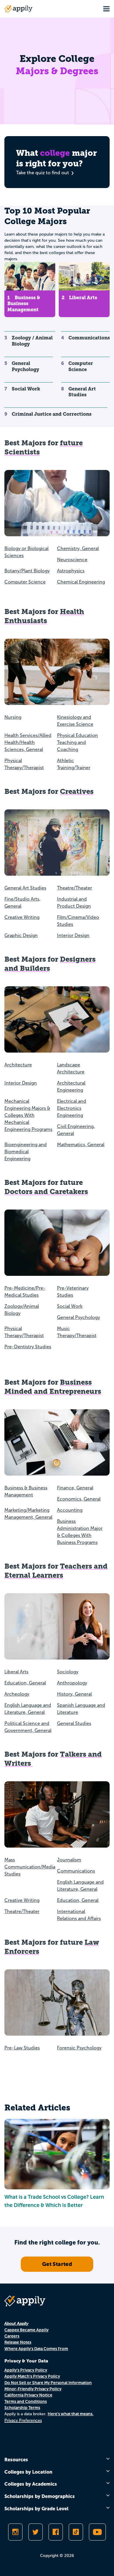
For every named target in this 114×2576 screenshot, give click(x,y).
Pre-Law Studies (22, 2048)
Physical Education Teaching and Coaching (77, 742)
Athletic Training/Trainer (74, 764)
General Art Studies (25, 888)
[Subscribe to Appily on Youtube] (97, 2532)
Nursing (13, 717)
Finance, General (75, 1488)
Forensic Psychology (79, 2048)
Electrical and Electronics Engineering (72, 1108)
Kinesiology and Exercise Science (75, 721)
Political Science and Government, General (28, 1727)
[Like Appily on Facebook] (56, 2532)
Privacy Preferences (23, 2420)
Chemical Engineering (81, 582)
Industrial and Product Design (74, 903)
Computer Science (25, 582)
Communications (76, 1871)
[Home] (18, 9)
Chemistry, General (78, 548)
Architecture (18, 1065)
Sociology (68, 1672)
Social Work (70, 1306)
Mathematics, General (81, 1145)
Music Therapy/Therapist (77, 1332)
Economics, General (79, 1499)
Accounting (70, 1510)
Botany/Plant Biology (27, 571)
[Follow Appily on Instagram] (15, 2532)
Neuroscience (72, 560)
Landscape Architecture (71, 1068)
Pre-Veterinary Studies (73, 1292)
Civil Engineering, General (76, 1130)
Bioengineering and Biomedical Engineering (26, 1152)
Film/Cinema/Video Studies (78, 921)
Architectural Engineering (71, 1086)
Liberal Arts (16, 1672)
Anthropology (72, 1683)
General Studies (74, 1723)
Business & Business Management (26, 1491)
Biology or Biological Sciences (26, 552)
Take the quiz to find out (43, 173)
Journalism (69, 1860)
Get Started (57, 2264)
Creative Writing (22, 917)
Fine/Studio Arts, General (22, 903)
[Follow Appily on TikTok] (76, 2532)
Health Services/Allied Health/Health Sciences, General (28, 742)
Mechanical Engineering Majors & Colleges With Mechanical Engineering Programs (28, 1115)
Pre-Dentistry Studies (28, 1347)
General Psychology (78, 1317)
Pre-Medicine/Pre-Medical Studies (25, 1292)
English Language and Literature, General (28, 1709)
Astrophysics (71, 571)
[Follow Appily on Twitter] (36, 2532)
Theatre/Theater (75, 888)
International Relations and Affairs (79, 1915)
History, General (74, 1694)
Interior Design (73, 935)
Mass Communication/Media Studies (30, 1867)
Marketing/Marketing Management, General (28, 1514)
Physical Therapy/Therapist (24, 764)
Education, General (25, 1683)
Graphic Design (21, 935)
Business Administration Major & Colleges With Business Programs (80, 1532)
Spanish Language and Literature (81, 1709)
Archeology (17, 1694)
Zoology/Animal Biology (22, 1310)
